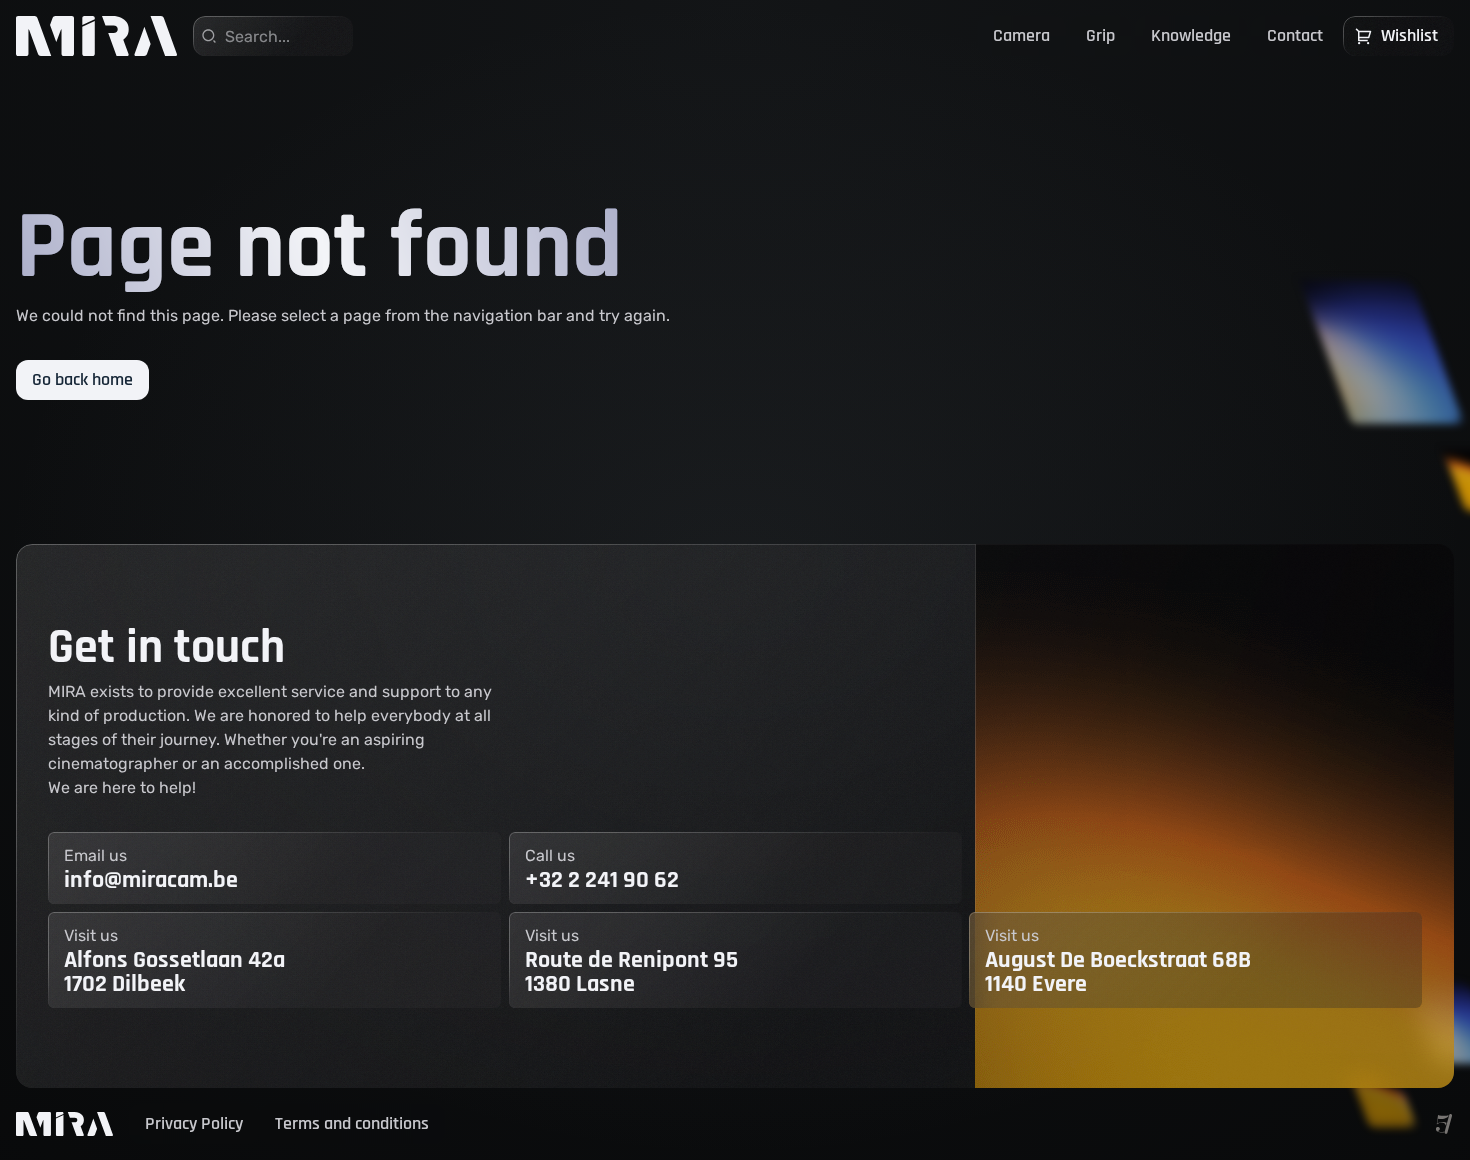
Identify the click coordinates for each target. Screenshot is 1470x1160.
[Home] (96, 36)
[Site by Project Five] (1444, 1124)
